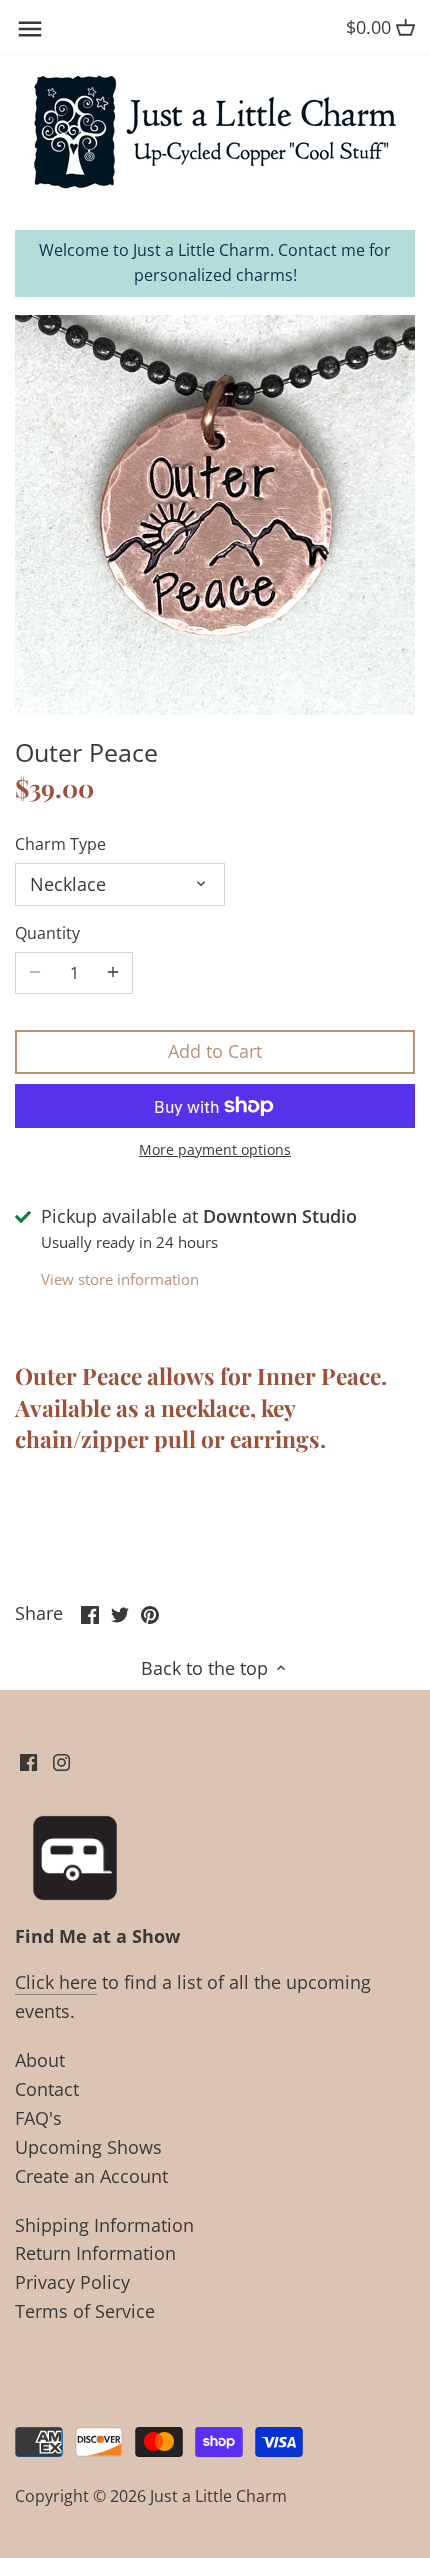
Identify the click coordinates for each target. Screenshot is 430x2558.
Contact (47, 2089)
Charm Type (60, 844)
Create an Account (91, 2176)
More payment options (215, 1149)
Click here (56, 1982)
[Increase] (113, 973)
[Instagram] (61, 1760)
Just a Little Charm (218, 2496)
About (40, 2060)
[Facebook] (28, 1760)
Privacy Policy (72, 2282)
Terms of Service (85, 2311)
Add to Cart (215, 1051)
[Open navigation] (30, 29)
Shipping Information (104, 2225)
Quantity (47, 933)
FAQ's (38, 2118)
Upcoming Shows (88, 2147)
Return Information (95, 2253)
